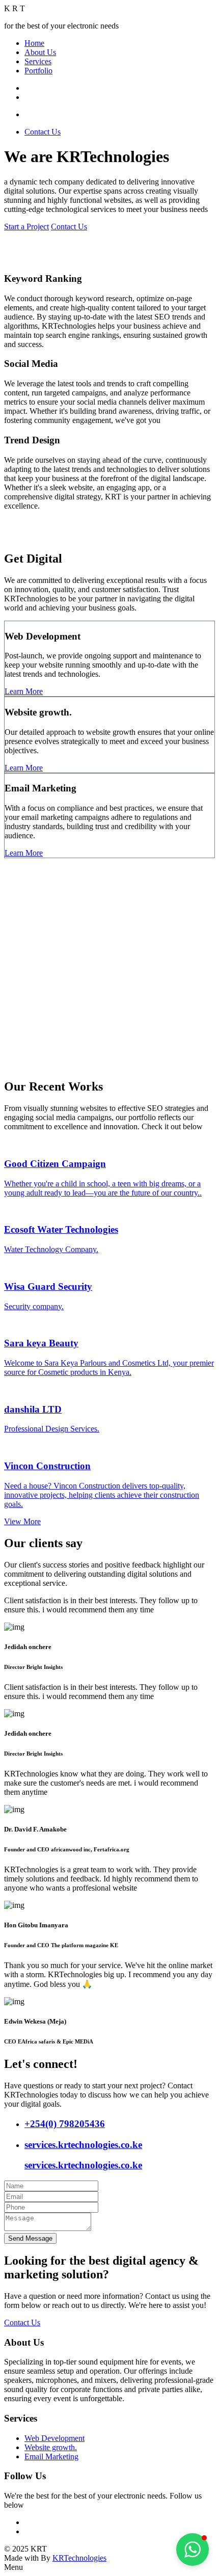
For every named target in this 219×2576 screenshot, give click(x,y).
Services (38, 61)
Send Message (30, 2238)
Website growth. (51, 2447)
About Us (40, 52)
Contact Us (43, 132)
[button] (193, 2550)
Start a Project (26, 227)
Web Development (54, 2438)
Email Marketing (51, 2457)
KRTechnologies (79, 2558)
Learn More (24, 691)
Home (34, 43)
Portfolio (38, 71)
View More (22, 1521)
